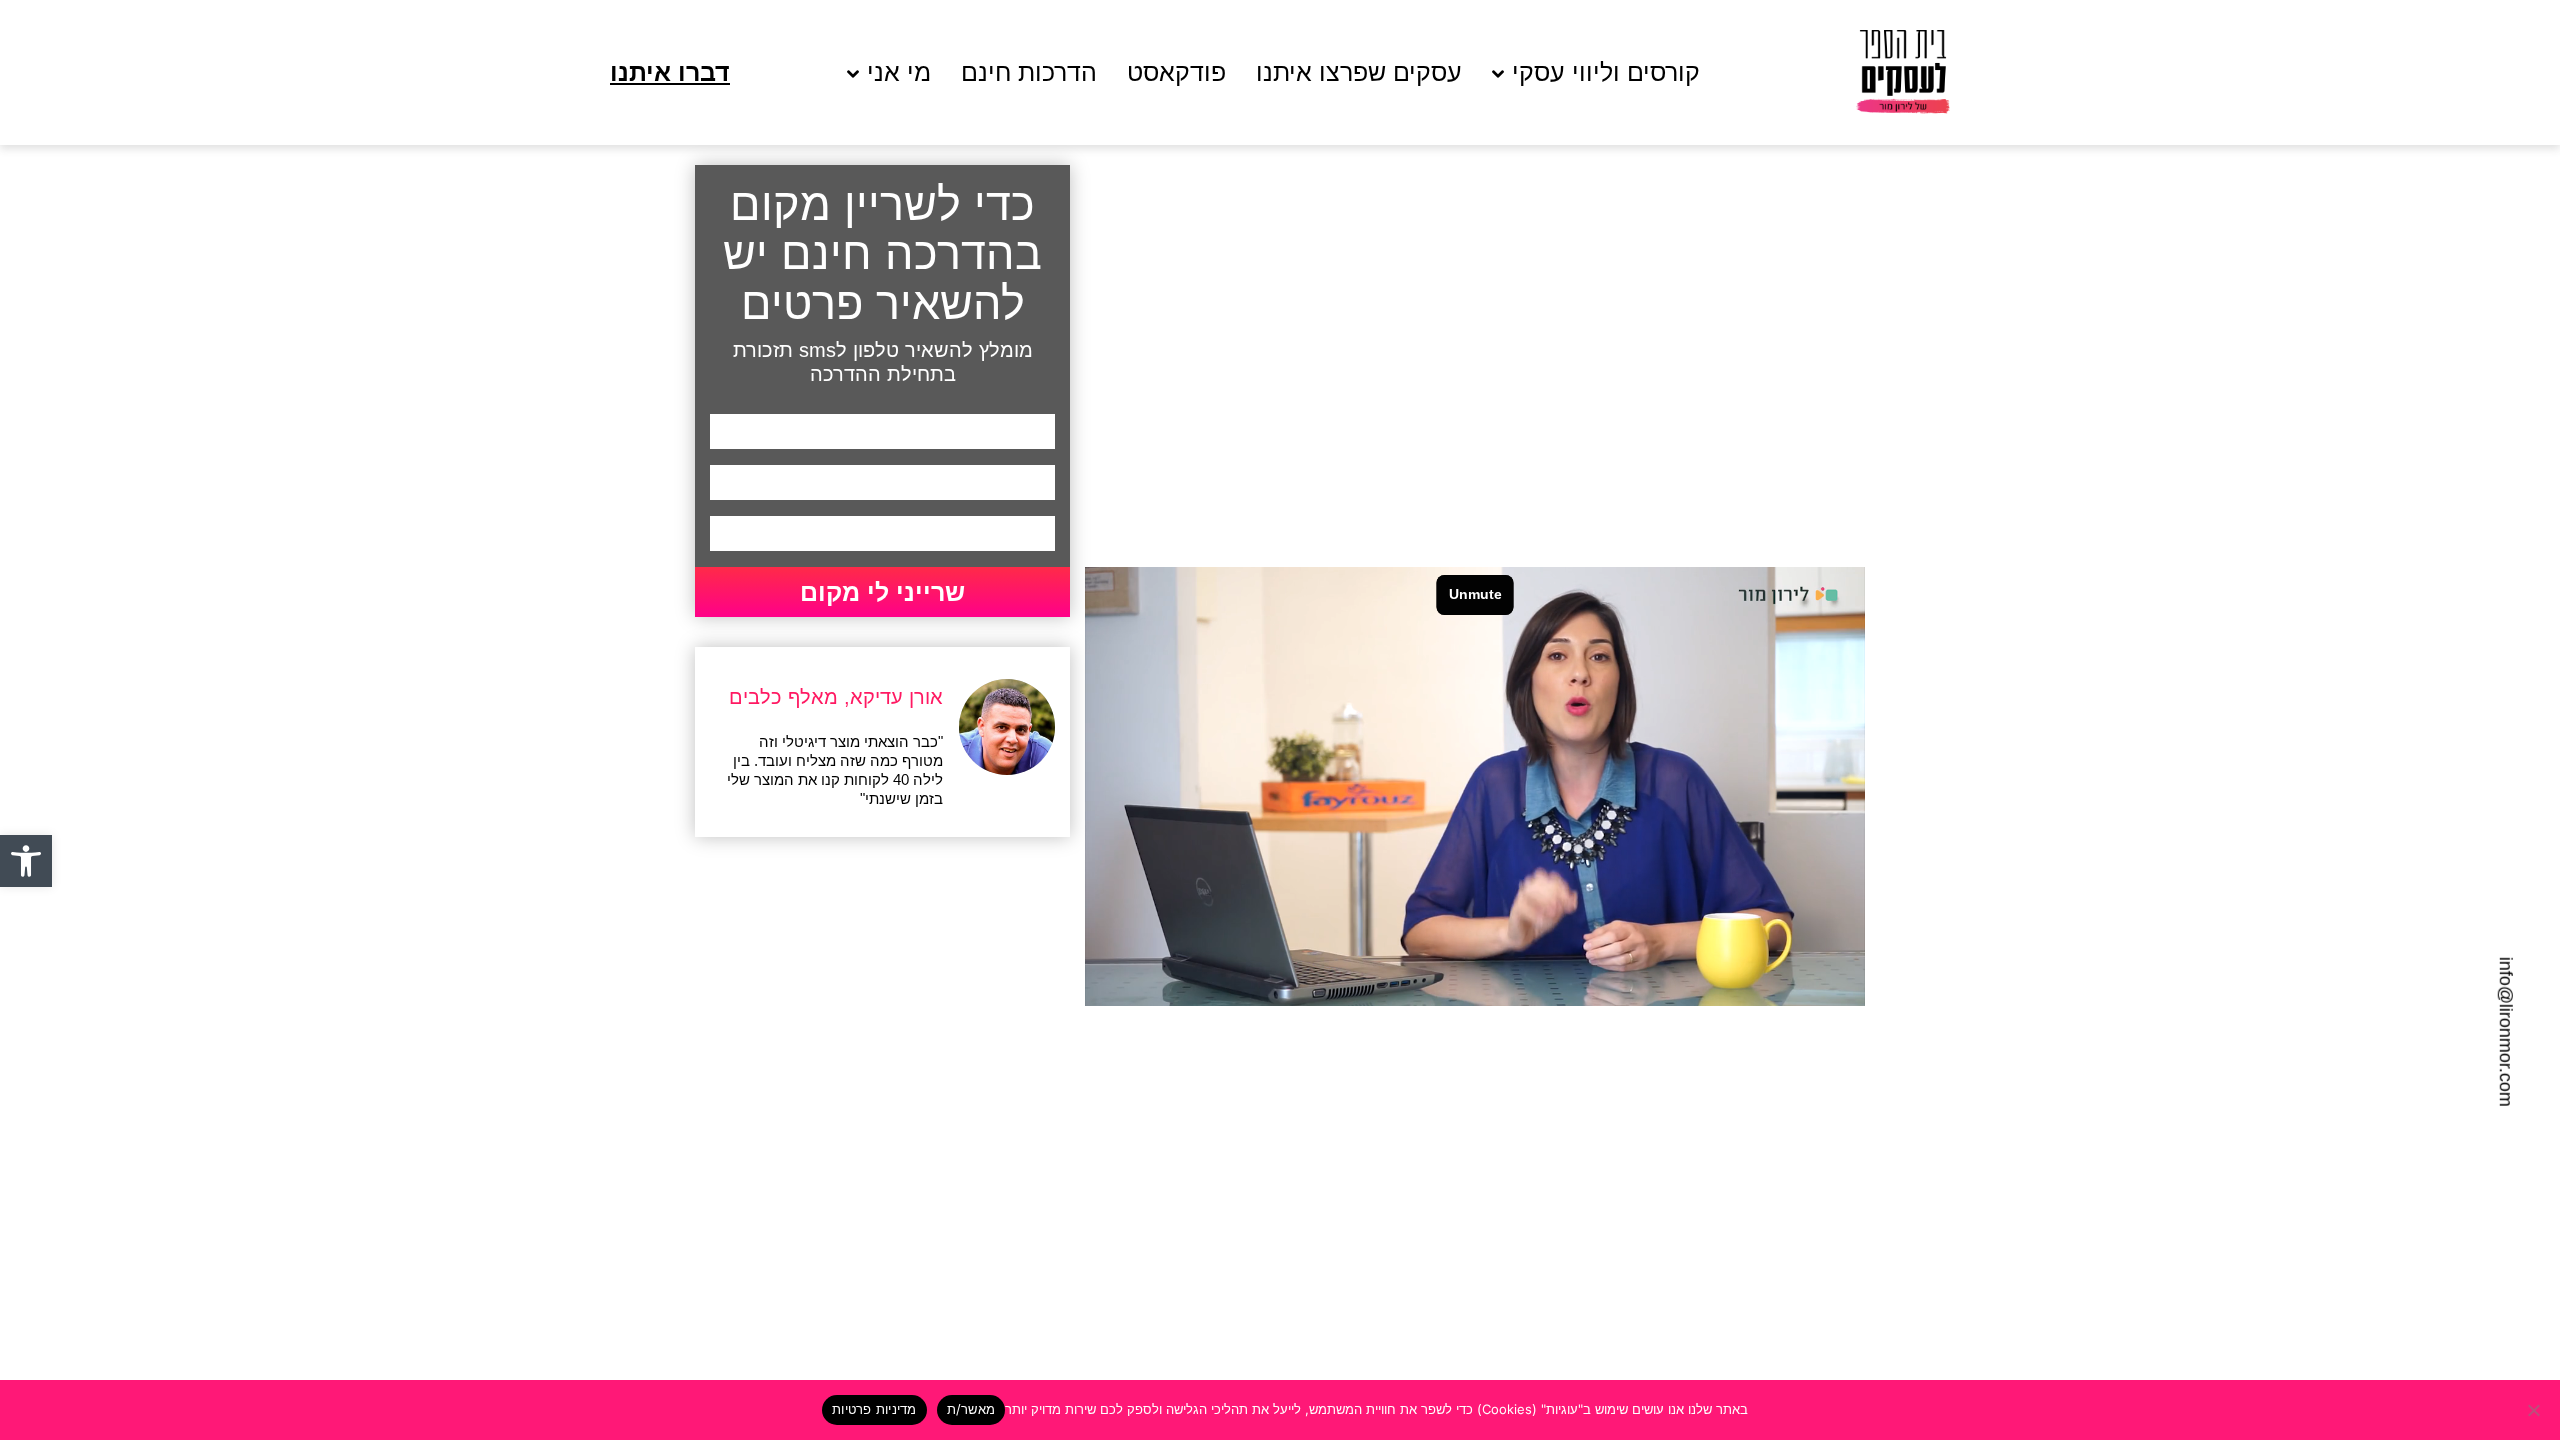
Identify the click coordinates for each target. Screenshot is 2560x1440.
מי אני (899, 72)
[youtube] (58, 1049)
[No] (2535, 1410)
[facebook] (58, 976)
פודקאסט (1176, 72)
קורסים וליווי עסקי (1606, 72)
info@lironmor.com (2506, 1032)
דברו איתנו (670, 72)
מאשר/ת (971, 1409)
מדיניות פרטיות (874, 1409)
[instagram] (58, 1013)
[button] (26, 861)
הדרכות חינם (1029, 72)
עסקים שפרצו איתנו (1359, 72)
